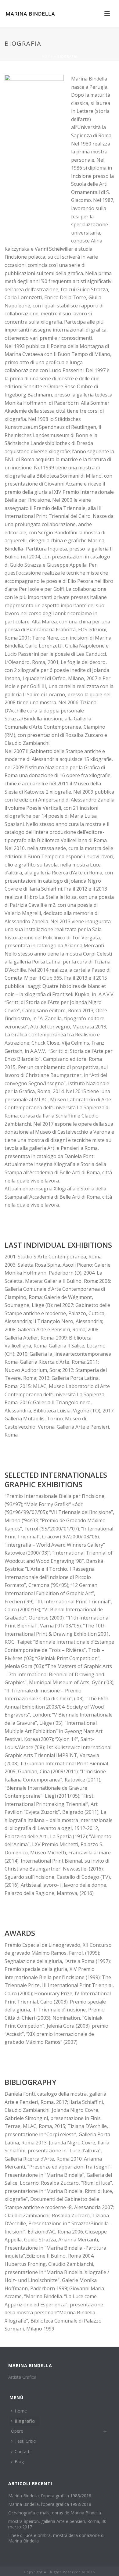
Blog (19, 2461)
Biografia (25, 2421)
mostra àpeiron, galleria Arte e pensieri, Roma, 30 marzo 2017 (57, 2524)
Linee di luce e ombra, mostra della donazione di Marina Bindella (56, 2538)
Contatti (23, 2451)
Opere (17, 2431)
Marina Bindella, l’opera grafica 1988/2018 (50, 2496)
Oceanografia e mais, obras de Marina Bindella (55, 2513)
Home (47, 56)
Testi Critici (25, 2441)
